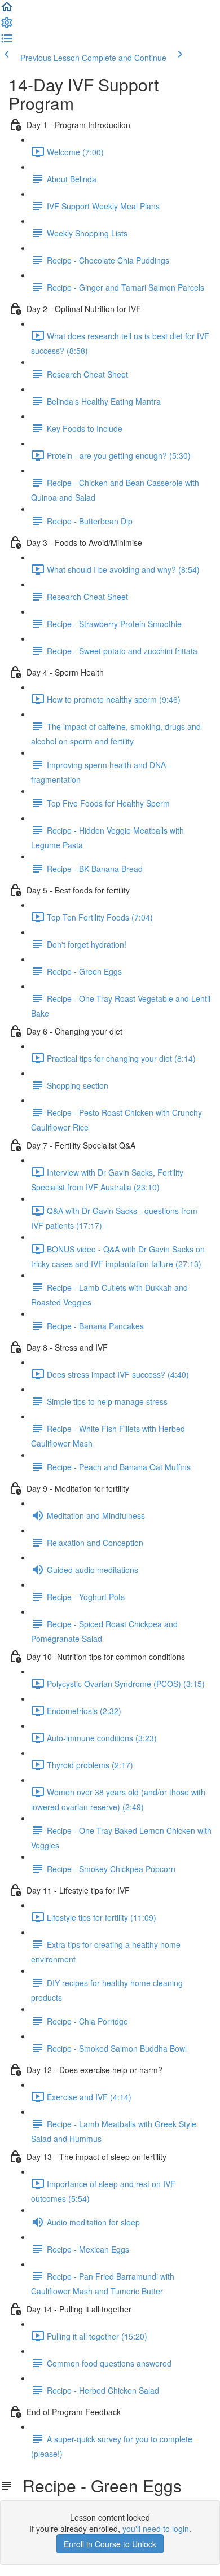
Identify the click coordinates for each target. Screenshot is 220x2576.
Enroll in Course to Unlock (110, 2544)
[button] (7, 10)
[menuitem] (7, 26)
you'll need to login (156, 2529)
